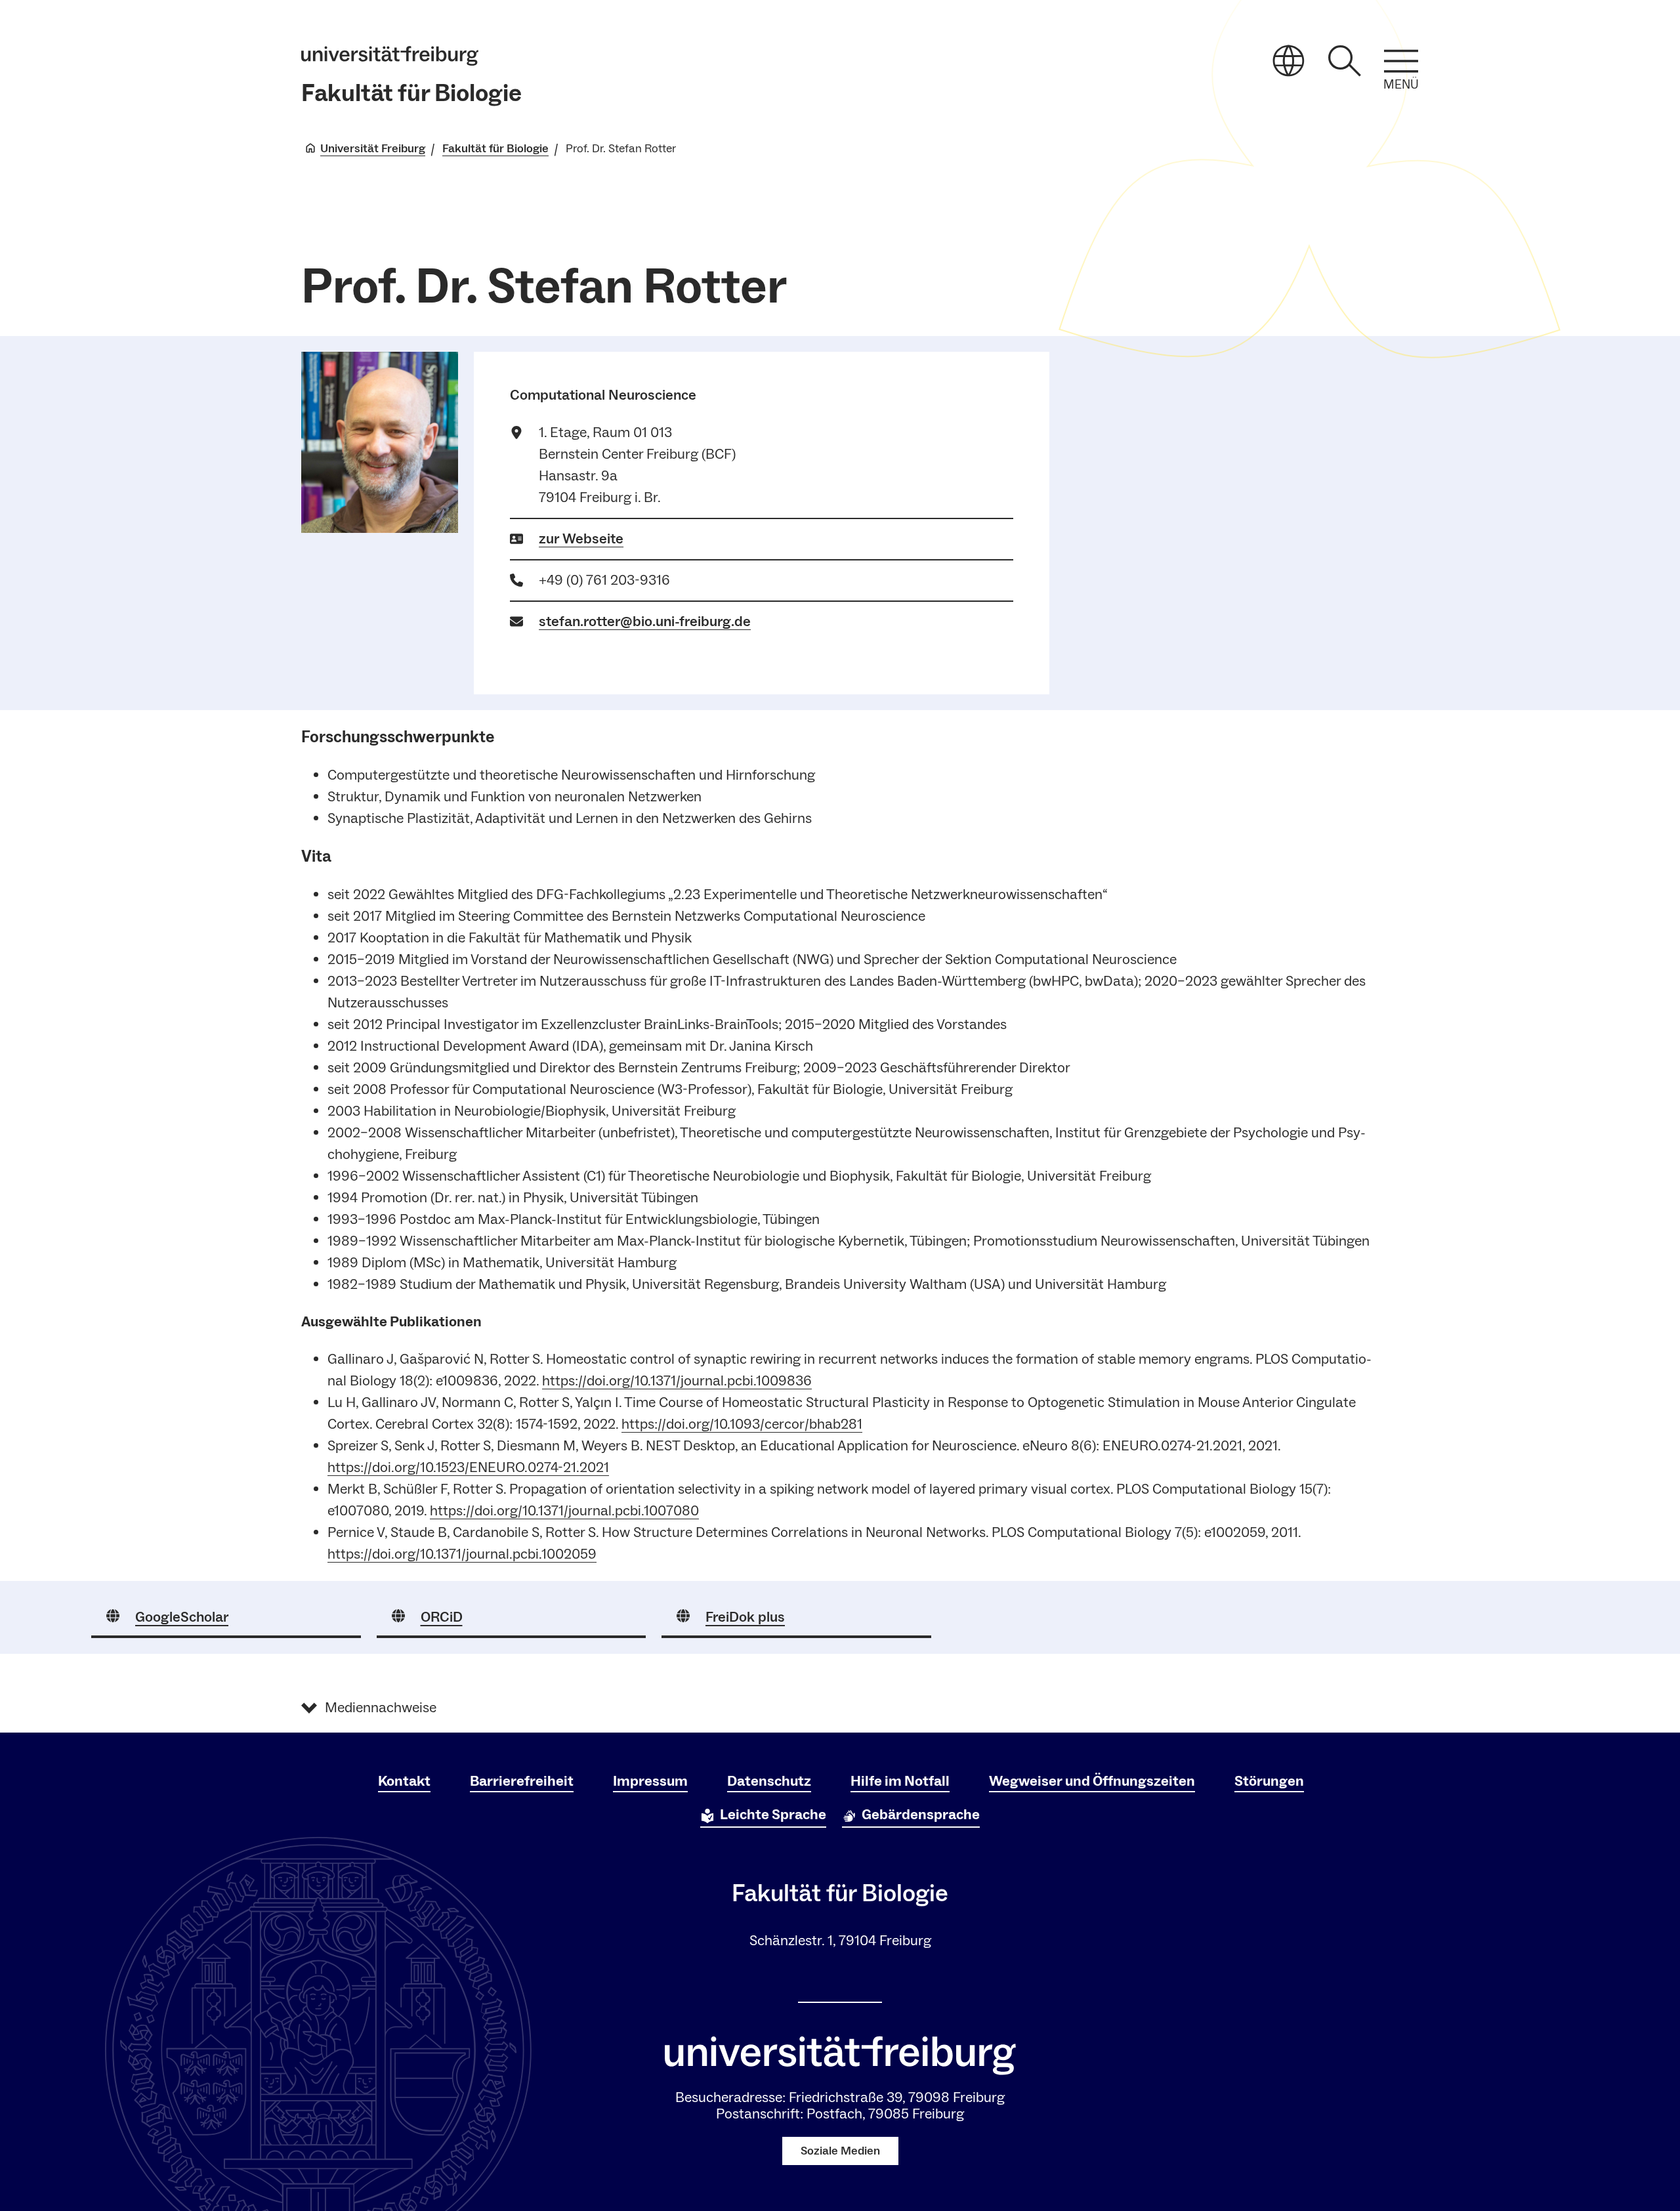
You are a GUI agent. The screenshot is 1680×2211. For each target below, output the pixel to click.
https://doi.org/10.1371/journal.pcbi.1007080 (564, 1511)
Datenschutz (769, 1781)
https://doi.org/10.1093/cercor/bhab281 (742, 1424)
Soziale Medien (840, 2151)
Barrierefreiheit (522, 1781)
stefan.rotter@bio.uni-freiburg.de (645, 621)
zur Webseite (581, 539)
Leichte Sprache (773, 1815)
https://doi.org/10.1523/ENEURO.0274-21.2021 (468, 1467)
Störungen (1269, 1781)
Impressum (650, 1781)
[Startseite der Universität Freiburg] (390, 56)
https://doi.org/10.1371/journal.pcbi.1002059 (462, 1554)
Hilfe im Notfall (900, 1781)
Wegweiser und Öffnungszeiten (1092, 1781)
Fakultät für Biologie (411, 94)
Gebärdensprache (921, 1815)
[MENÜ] (1401, 61)
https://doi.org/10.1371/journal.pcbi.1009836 (677, 1381)
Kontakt (404, 1781)
